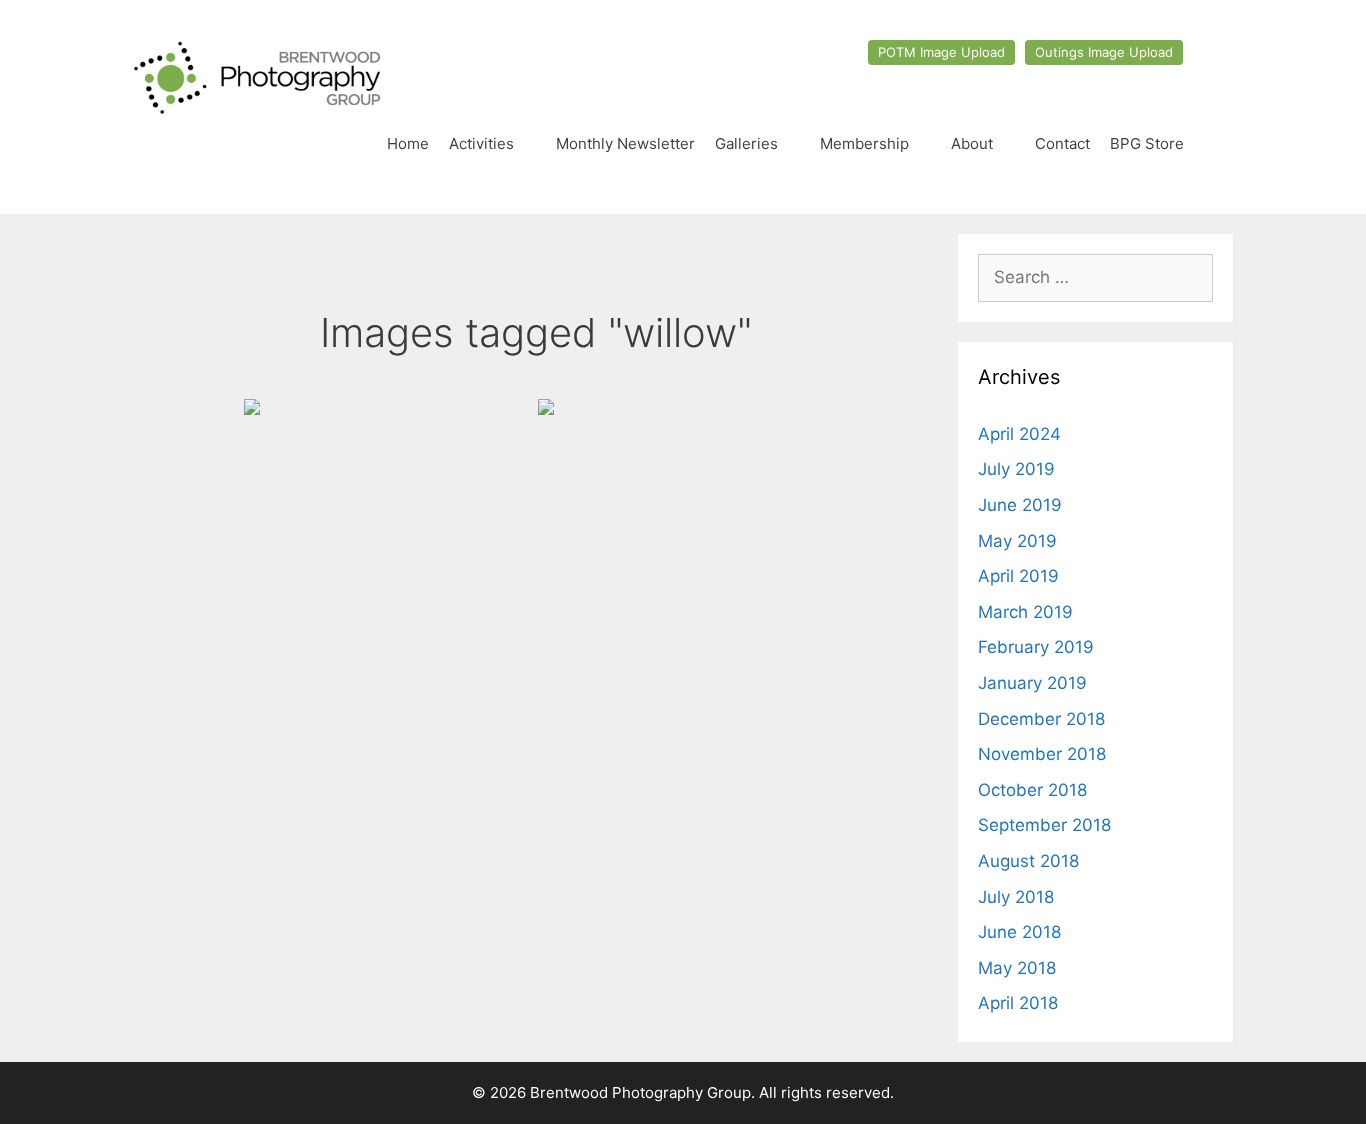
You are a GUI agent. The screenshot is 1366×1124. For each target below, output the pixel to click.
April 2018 (1018, 1003)
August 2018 (1028, 861)
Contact (1062, 143)
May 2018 (1017, 968)
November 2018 (1042, 754)
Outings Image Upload (1104, 52)
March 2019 (1025, 612)
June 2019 (1020, 505)
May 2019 (1017, 541)
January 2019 (1032, 683)
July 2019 (1016, 469)
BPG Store (1147, 143)
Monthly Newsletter (625, 143)
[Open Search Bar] (1213, 144)
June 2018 (1019, 932)
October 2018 (1032, 790)
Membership (864, 143)
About (972, 143)
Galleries (746, 143)
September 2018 (1044, 825)
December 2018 (1041, 719)
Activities (481, 143)
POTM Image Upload (941, 52)
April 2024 (1019, 434)
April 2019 (1018, 576)
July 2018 (1016, 897)
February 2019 (1036, 647)
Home (408, 143)
